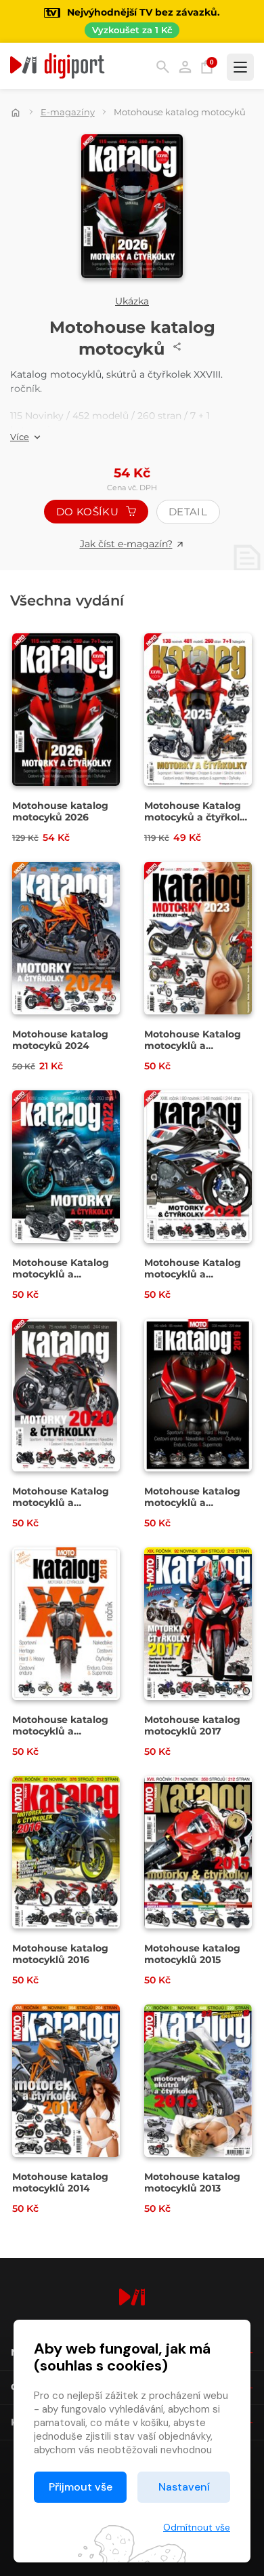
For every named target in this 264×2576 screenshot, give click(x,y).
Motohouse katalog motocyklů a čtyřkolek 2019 (192, 1503)
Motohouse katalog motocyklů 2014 (60, 2183)
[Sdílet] (177, 346)
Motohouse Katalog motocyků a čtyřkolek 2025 (198, 817)
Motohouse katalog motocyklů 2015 (192, 1954)
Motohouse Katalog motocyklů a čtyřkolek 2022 (61, 1274)
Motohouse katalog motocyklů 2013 (192, 2183)
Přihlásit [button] (185, 67)
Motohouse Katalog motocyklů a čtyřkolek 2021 (193, 1274)
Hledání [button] (163, 67)
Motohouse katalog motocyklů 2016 (60, 1954)
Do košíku (89, 512)
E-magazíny (68, 112)
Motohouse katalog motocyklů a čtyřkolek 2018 (60, 1731)
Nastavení (184, 2487)
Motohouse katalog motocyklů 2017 (192, 1726)
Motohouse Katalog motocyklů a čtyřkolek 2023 (193, 1046)
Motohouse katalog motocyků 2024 (60, 1040)
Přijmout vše (81, 2487)
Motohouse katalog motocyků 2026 (60, 812)
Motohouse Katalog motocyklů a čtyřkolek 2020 (61, 1503)
